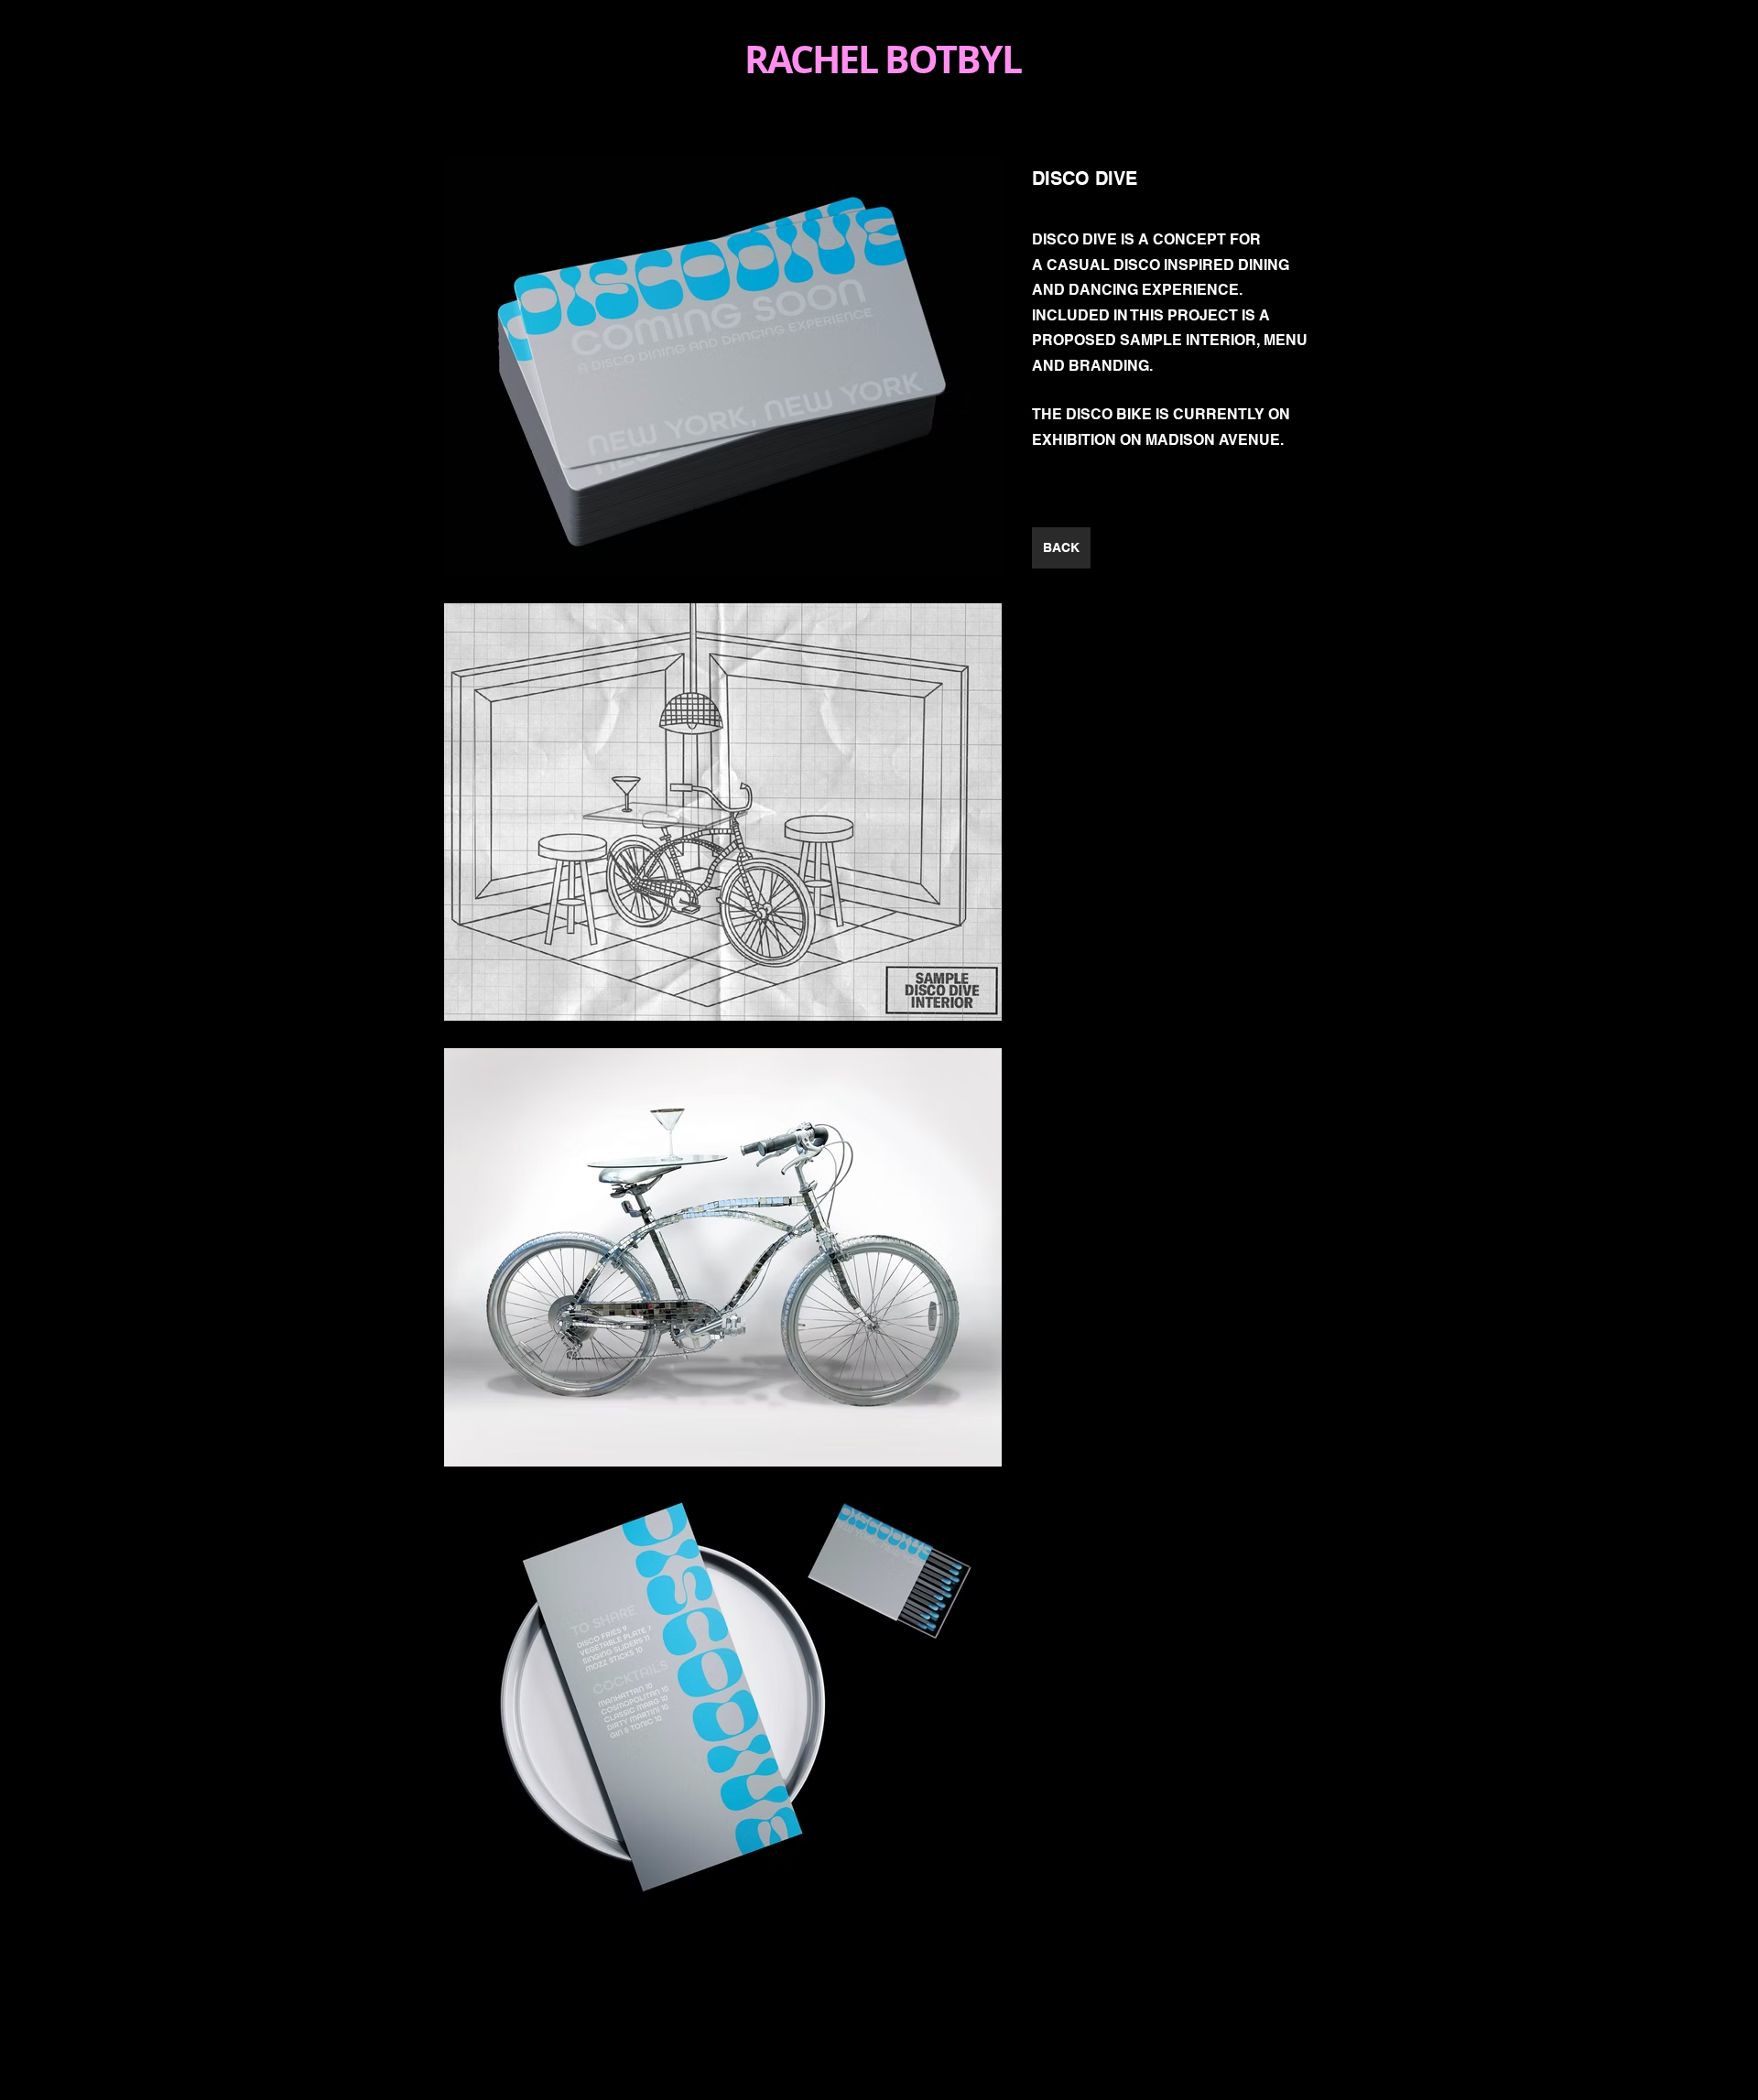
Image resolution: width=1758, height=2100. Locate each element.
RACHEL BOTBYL (887, 59)
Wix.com (986, 2037)
